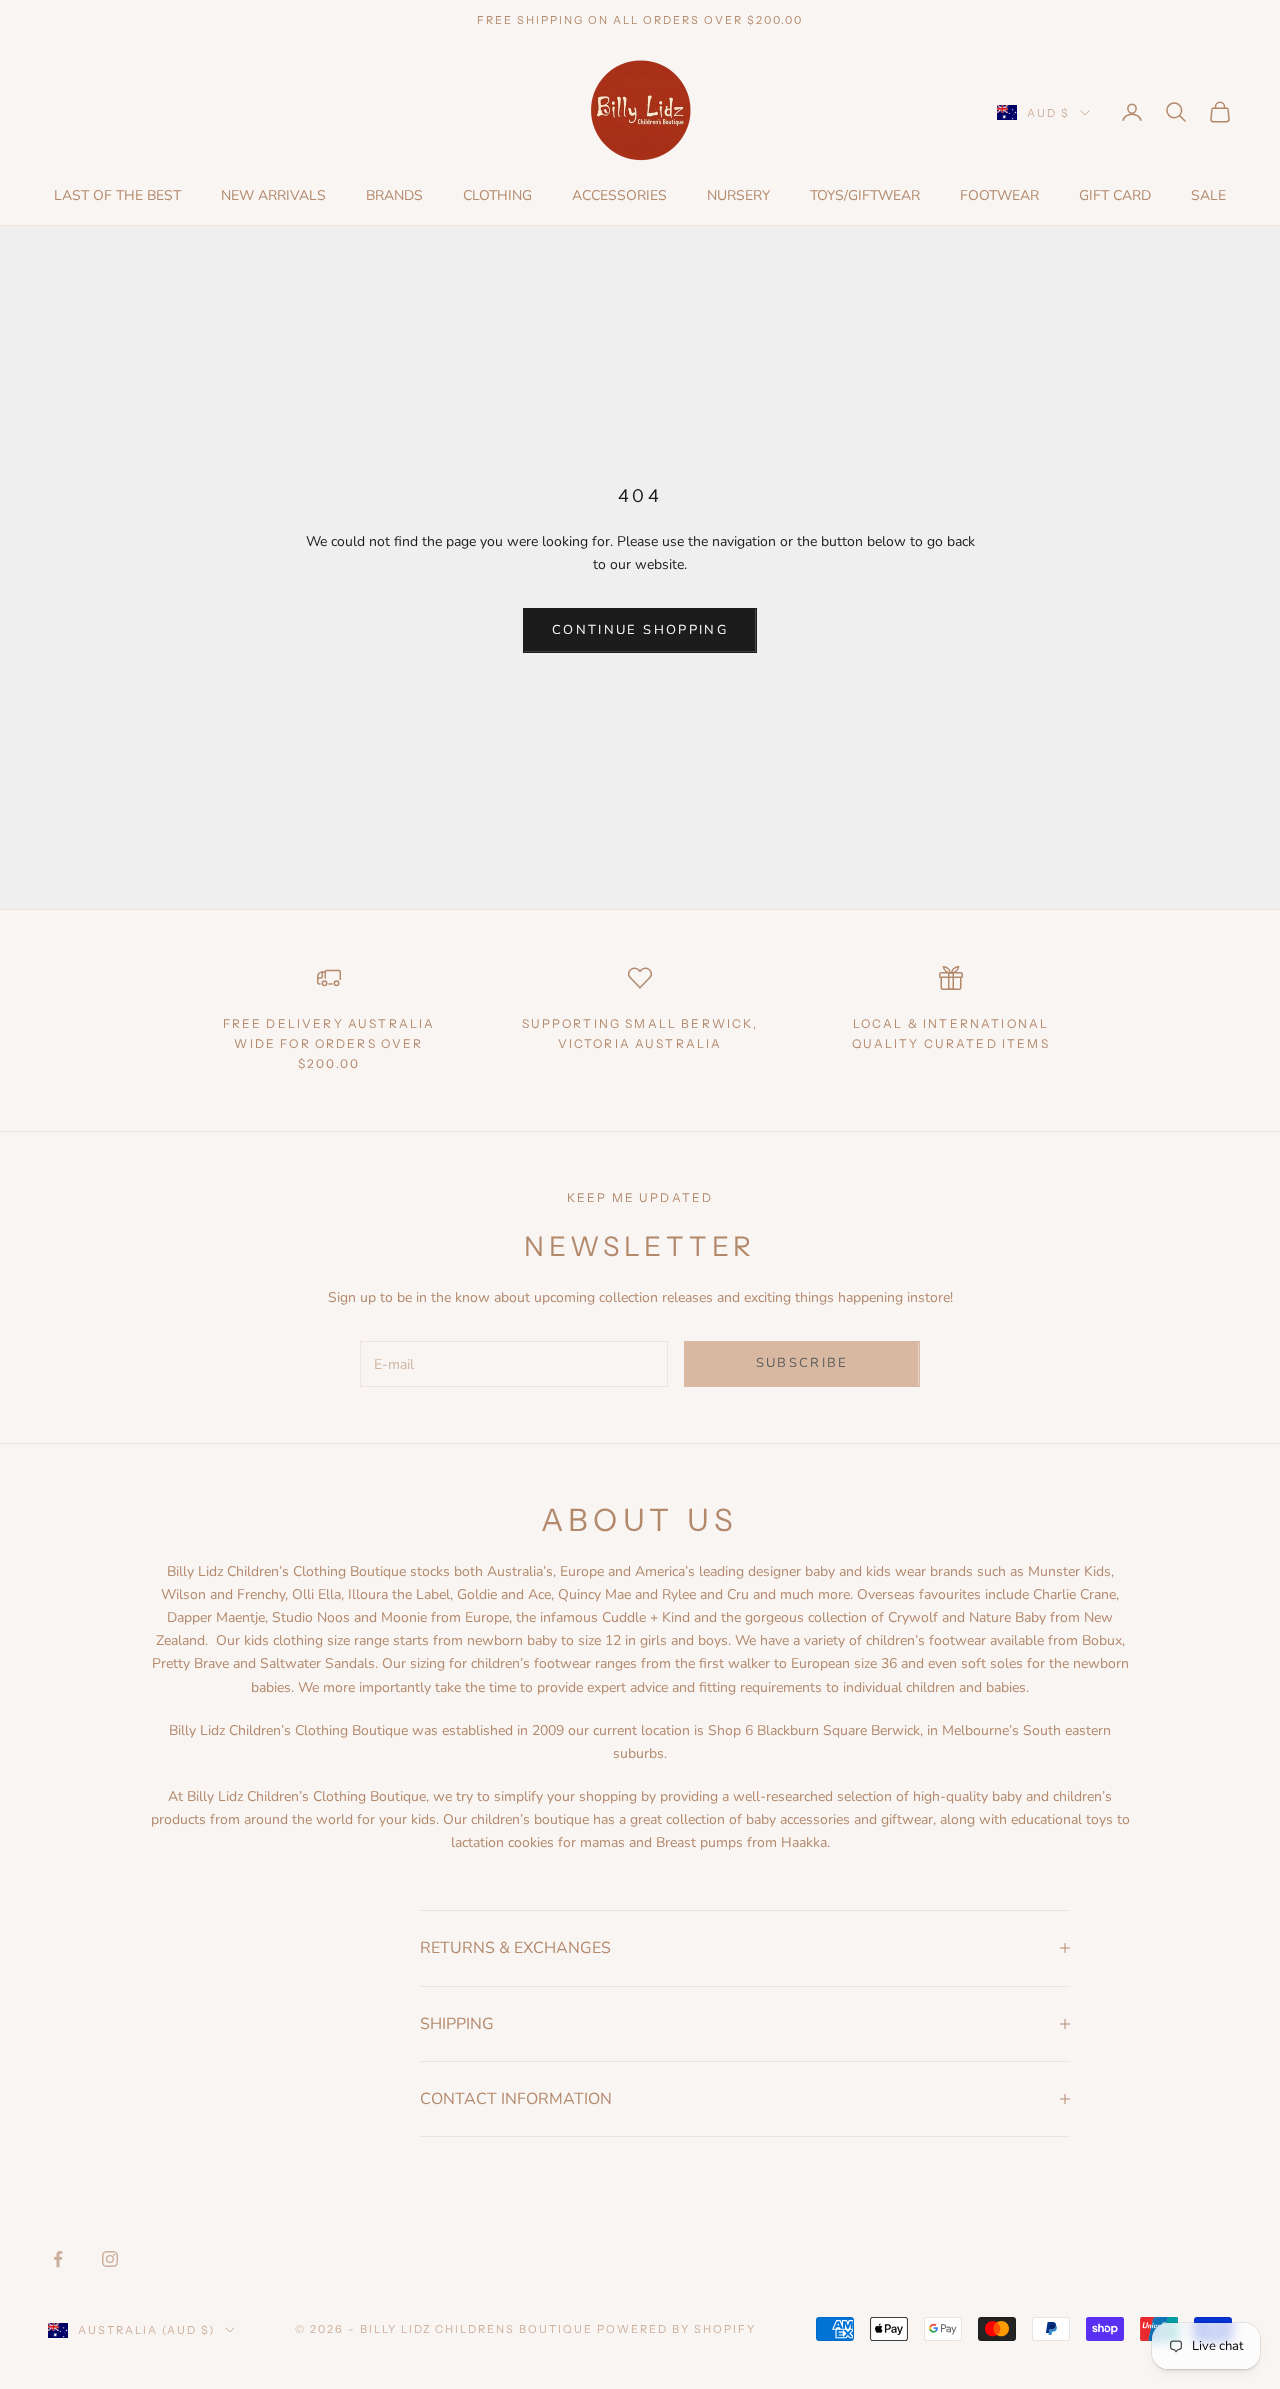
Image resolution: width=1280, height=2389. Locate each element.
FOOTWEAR (999, 195)
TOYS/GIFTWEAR (865, 195)
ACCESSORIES (619, 195)
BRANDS (394, 195)
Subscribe (802, 1363)
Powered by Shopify (676, 2329)
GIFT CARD (1115, 195)
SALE (1208, 195)
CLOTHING (497, 195)
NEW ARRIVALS (273, 195)
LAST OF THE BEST (117, 195)
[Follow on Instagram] (110, 2259)
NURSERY (738, 195)
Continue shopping (640, 630)
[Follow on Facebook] (58, 2259)
